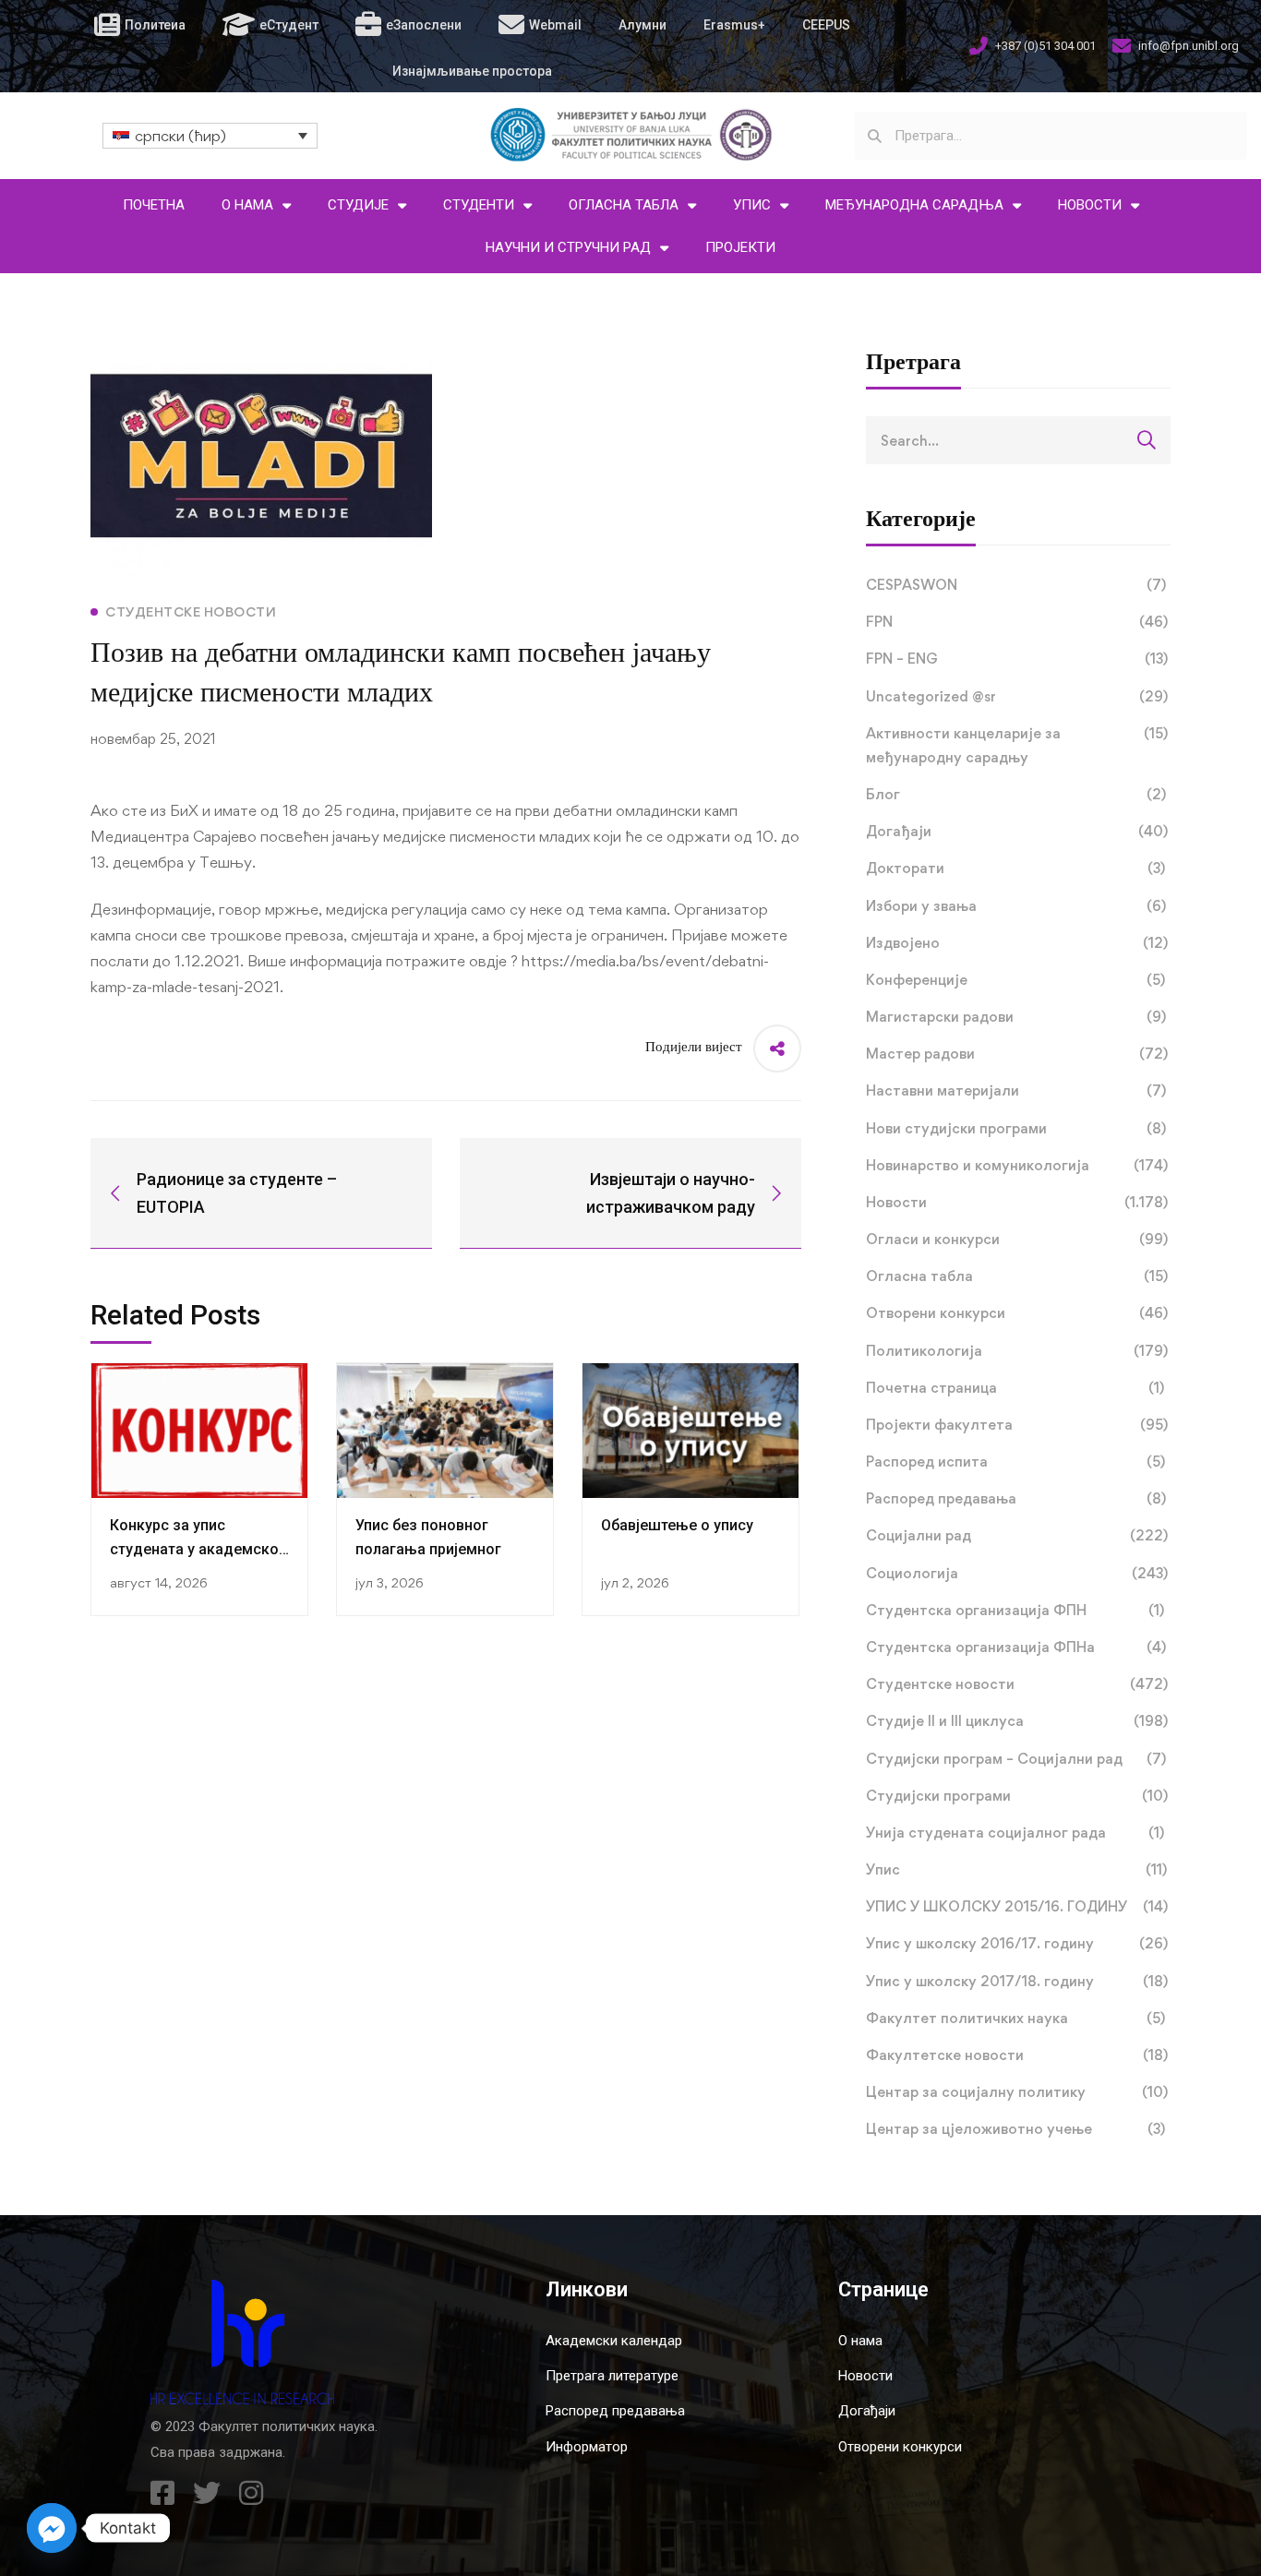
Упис (1016, 1869)
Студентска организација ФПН (1015, 1610)
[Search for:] (1018, 440)
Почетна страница (1015, 1388)
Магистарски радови (1016, 1017)
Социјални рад (1017, 1535)
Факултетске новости (1017, 2055)
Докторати (1015, 868)
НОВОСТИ (1090, 205)
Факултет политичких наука (1015, 2018)
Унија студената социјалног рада (1015, 1833)
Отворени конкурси (1017, 1313)
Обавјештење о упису (677, 1525)
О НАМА (247, 205)
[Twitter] (207, 2493)
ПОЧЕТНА (154, 205)
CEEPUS (826, 25)
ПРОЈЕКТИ (740, 247)
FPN (1017, 622)
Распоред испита (1015, 1462)
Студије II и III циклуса (1017, 1721)
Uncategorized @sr (1017, 696)
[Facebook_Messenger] (52, 2528)
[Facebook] (162, 2493)
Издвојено (1017, 943)
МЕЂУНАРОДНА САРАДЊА (914, 205)
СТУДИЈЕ (358, 205)
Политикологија (1017, 1351)
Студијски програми (1017, 1796)
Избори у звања (1016, 906)
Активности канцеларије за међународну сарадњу (1017, 745)
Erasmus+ (734, 25)
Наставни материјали (1016, 1090)
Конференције (1015, 980)
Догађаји (1017, 831)
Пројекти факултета (1017, 1425)
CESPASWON (1016, 585)
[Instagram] (251, 2493)
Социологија (1017, 1573)
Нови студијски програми (1016, 1128)
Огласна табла (1017, 1276)
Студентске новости (1017, 1684)
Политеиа (155, 25)
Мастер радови (1017, 1054)
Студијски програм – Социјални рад (1016, 1759)
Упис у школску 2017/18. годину (1017, 1981)
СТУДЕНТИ (479, 205)
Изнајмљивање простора (472, 71)
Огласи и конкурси (1017, 1239)
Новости (1017, 1202)
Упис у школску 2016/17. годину (1017, 1943)
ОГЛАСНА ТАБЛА (624, 205)
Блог (1016, 794)
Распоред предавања (1016, 1498)
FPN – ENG (1017, 659)
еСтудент (289, 25)
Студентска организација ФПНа (1016, 1647)
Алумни (643, 25)
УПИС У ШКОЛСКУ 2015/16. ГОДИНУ (1017, 1906)
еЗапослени (424, 25)
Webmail (555, 25)
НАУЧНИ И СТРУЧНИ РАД (568, 247)
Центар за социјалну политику (1017, 2092)
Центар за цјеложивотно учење (1015, 2129)
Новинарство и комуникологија (1017, 1165)
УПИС (752, 205)
